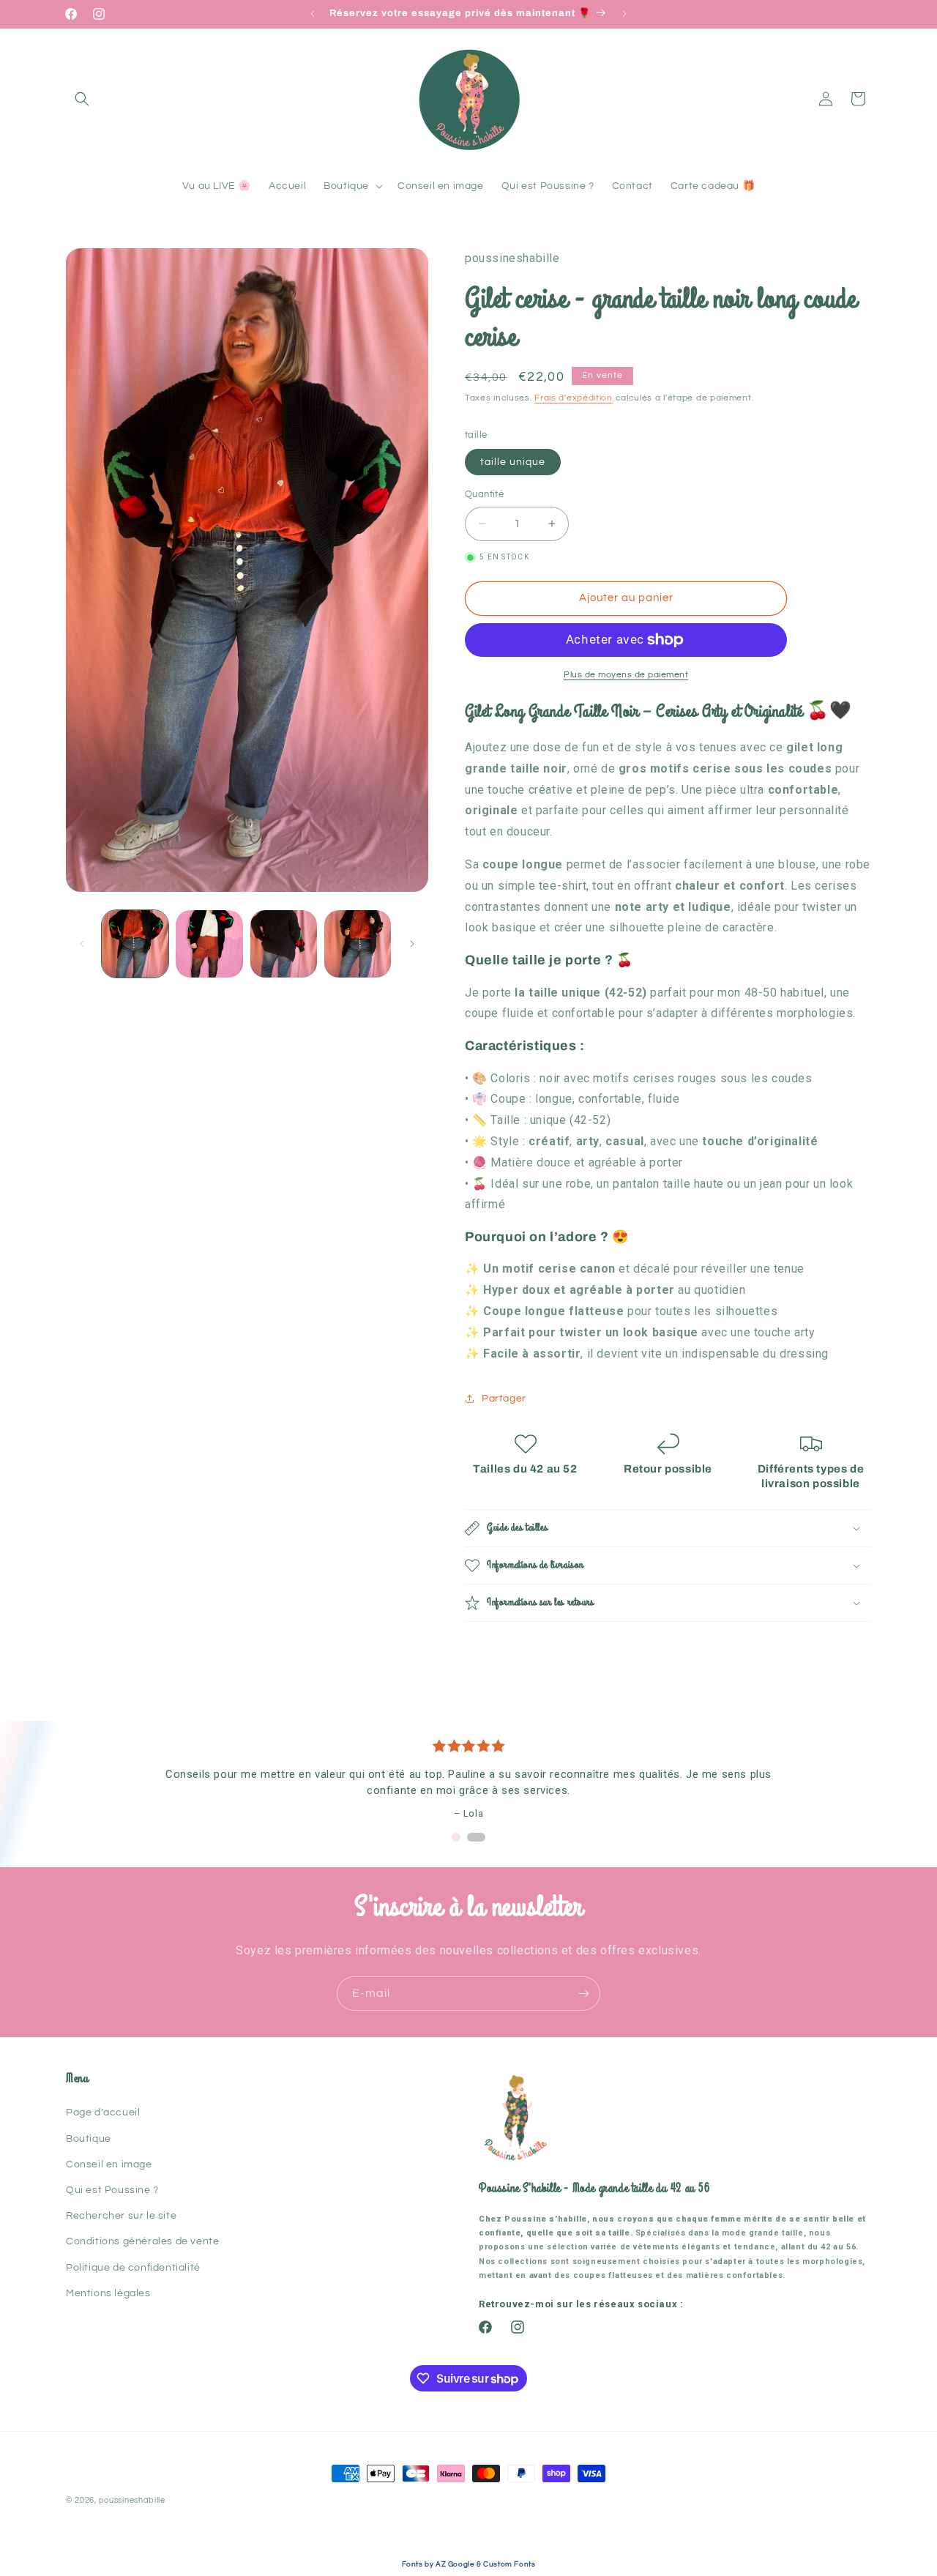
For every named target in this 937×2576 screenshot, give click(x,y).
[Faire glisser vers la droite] (412, 944)
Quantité (484, 494)
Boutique (89, 2139)
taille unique (513, 462)
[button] (82, 99)
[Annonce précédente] (313, 14)
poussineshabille (132, 2500)
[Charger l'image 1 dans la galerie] (135, 943)
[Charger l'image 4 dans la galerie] (358, 943)
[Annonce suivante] (624, 14)
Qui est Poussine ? (112, 2190)
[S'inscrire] (583, 1994)
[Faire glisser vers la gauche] (82, 944)
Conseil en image (109, 2164)
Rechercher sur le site (121, 2216)
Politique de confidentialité (133, 2268)
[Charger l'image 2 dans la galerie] (209, 943)
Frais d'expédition (574, 398)
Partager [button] (504, 1399)
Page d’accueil (103, 2112)
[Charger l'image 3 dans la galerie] (284, 943)
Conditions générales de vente (142, 2241)
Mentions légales (108, 2293)
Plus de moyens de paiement (626, 675)
